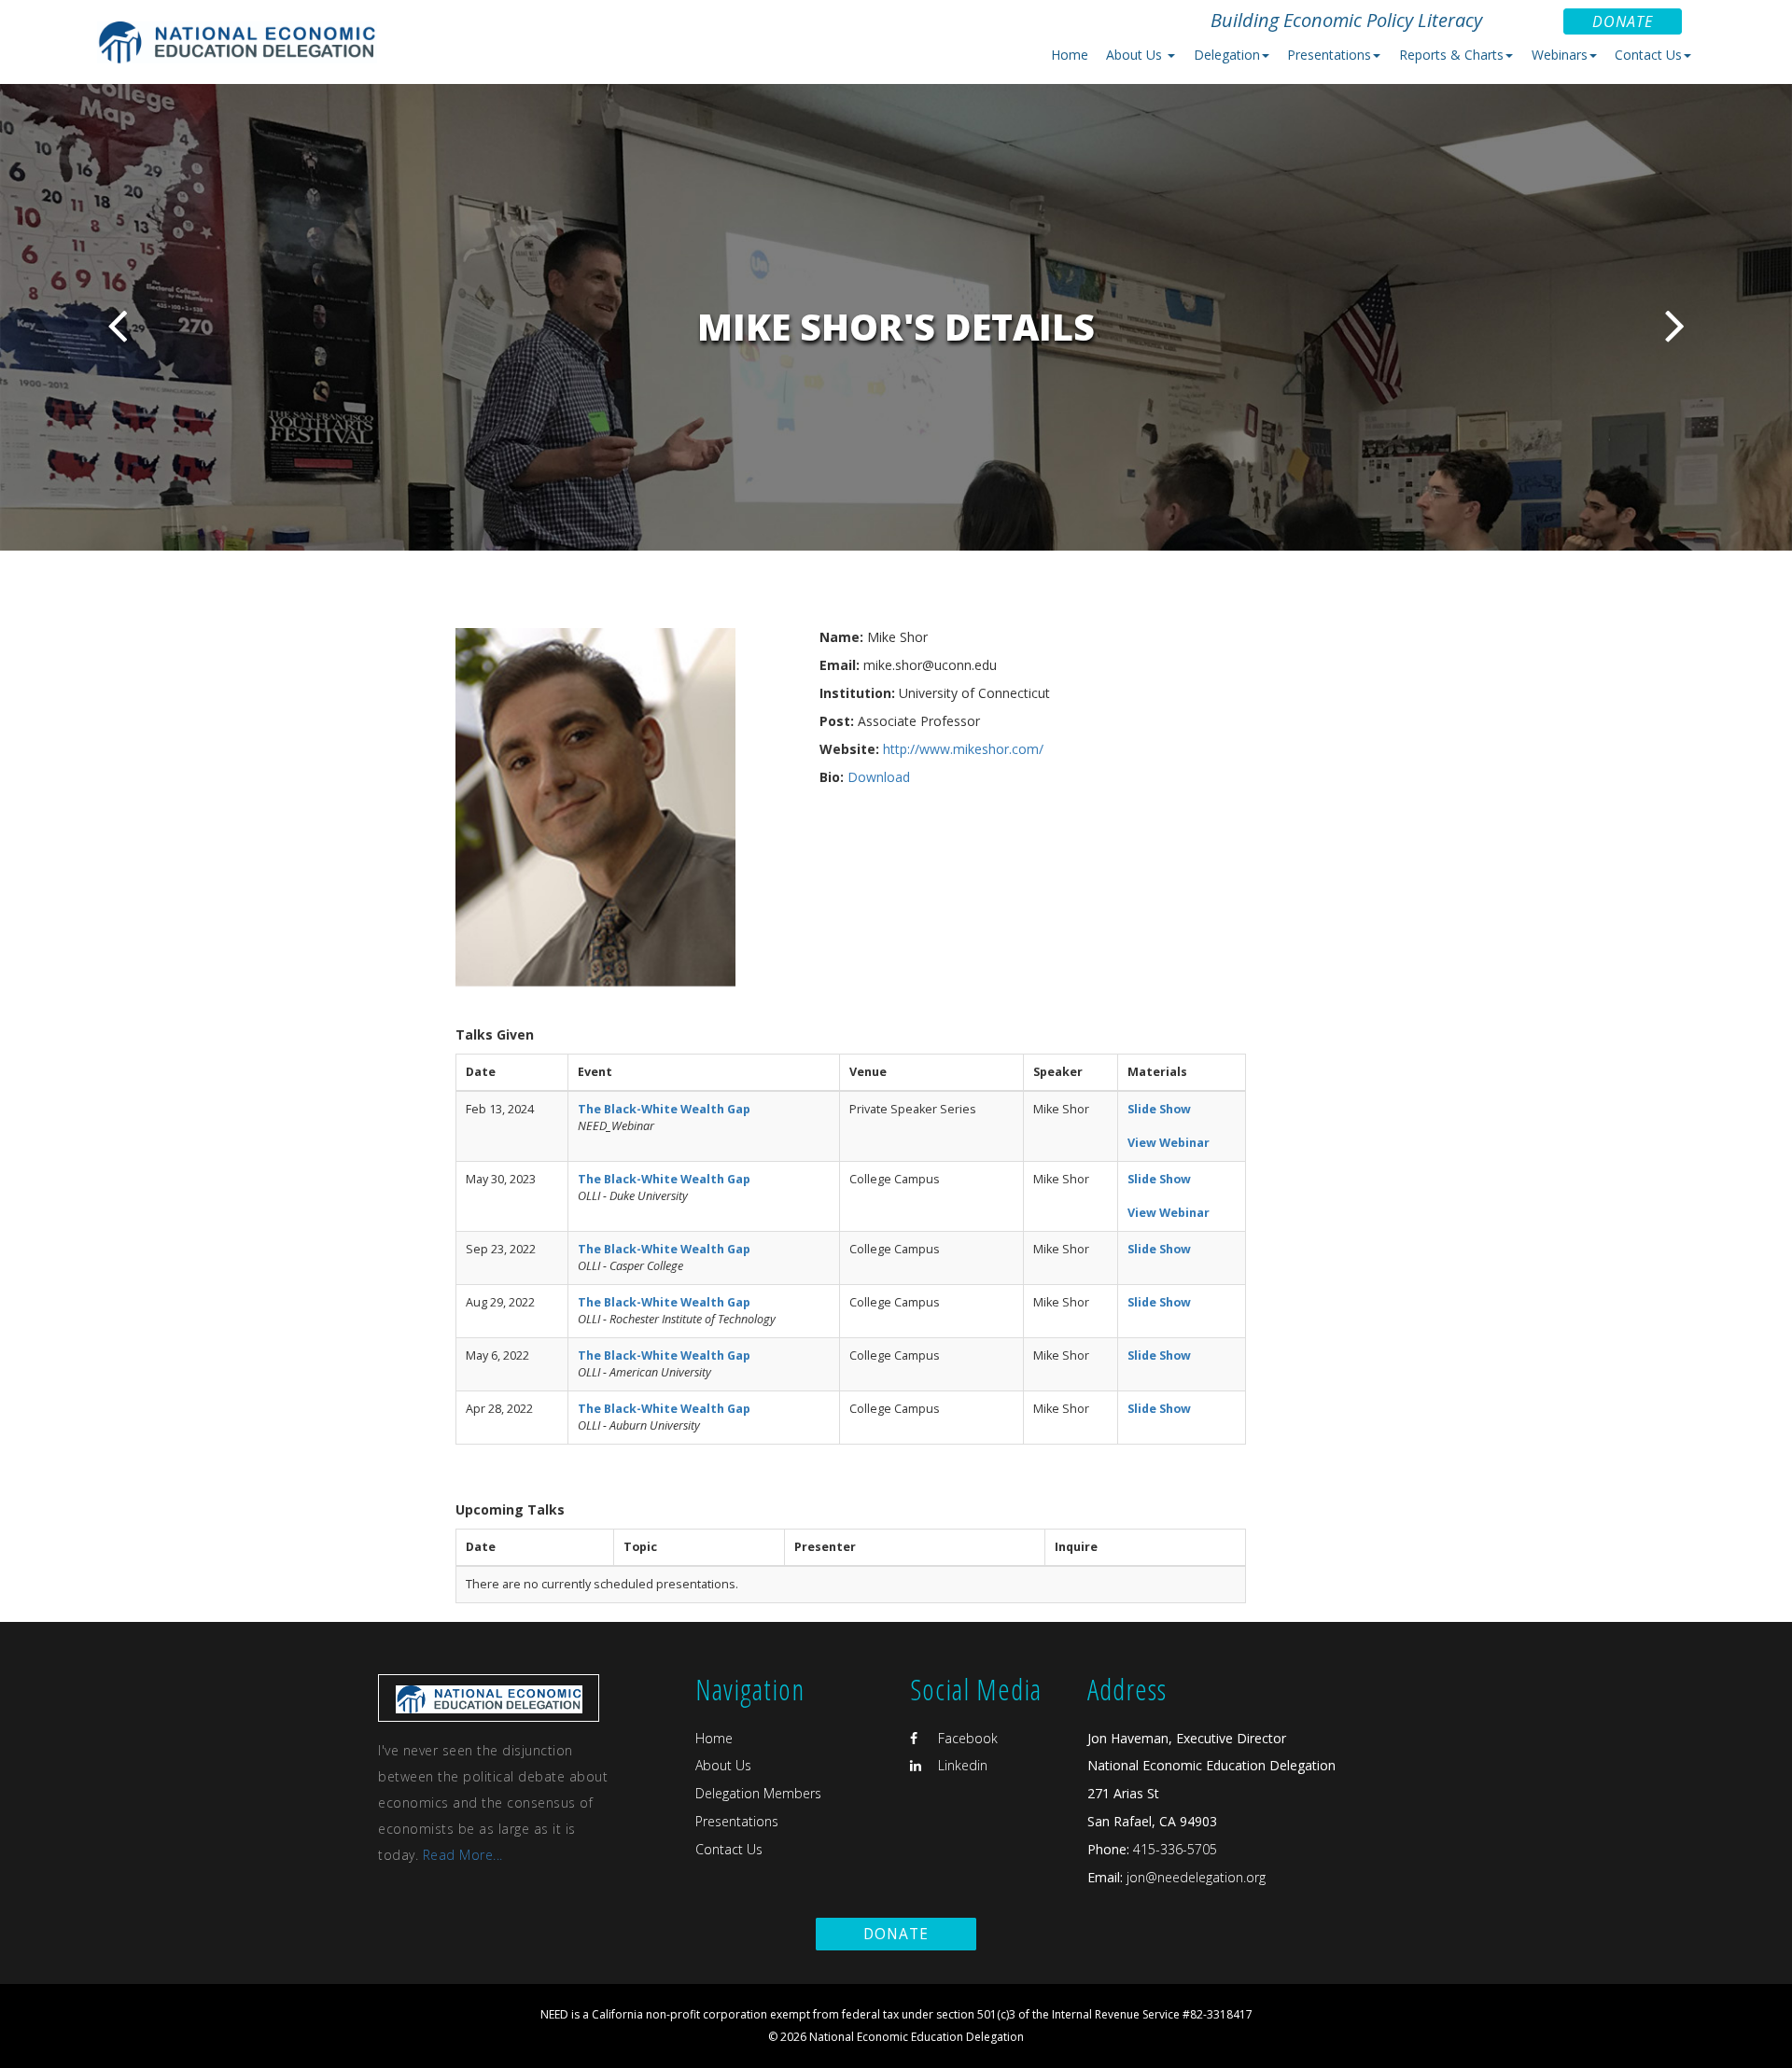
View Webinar (1169, 1143)
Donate (1623, 21)
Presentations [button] (1329, 55)
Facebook (966, 1738)
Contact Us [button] (1648, 55)
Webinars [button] (1560, 55)
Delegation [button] (1227, 55)
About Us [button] (1136, 55)
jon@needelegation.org (1194, 1877)
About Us (723, 1765)
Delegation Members (758, 1793)
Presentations (737, 1821)
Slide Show (1159, 1109)
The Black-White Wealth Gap (664, 1109)
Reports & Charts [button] (1451, 55)
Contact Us (729, 1849)
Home (1070, 55)
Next (1675, 325)
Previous (117, 325)
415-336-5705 (1175, 1849)
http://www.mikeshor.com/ (963, 749)
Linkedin (961, 1765)
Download (879, 777)
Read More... (463, 1855)
